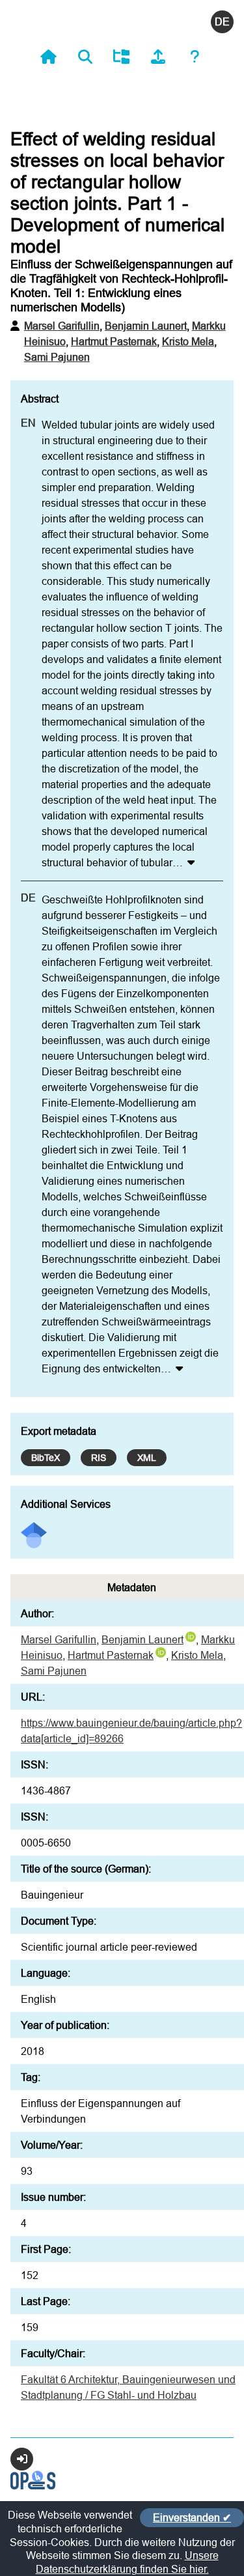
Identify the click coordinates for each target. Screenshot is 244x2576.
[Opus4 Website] (33, 2485)
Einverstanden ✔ (192, 2517)
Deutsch (222, 22)
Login (22, 2459)
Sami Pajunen (57, 357)
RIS (99, 1458)
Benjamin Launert (146, 326)
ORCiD (191, 1637)
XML (147, 1458)
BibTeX (46, 1458)
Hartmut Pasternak (114, 341)
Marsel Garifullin (62, 326)
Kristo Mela (188, 341)
